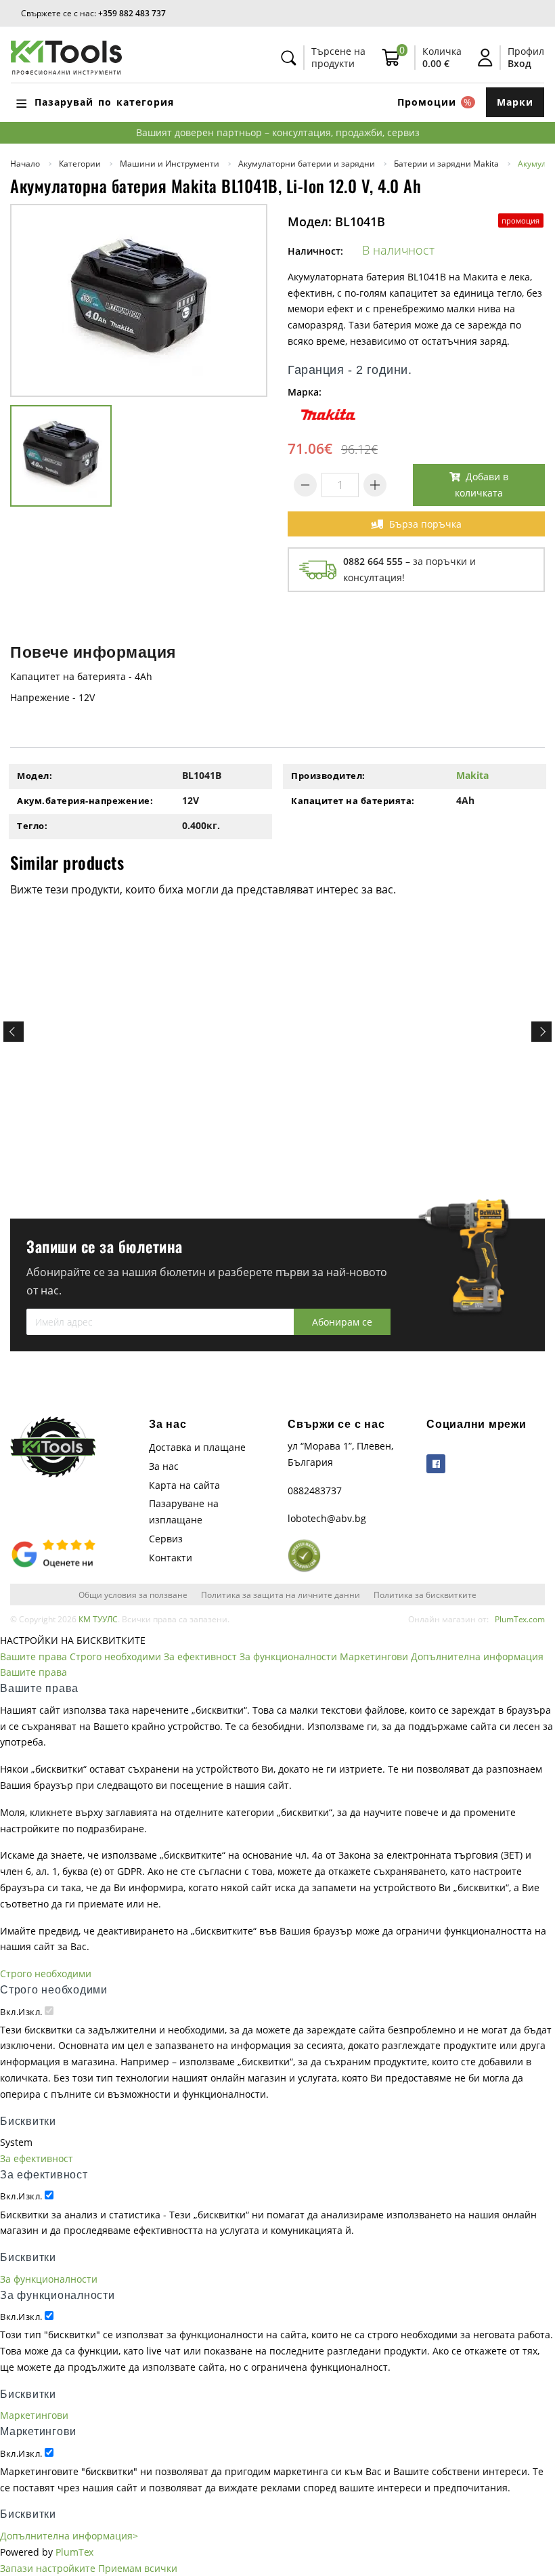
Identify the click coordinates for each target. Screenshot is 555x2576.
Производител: (328, 776)
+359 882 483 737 (132, 13)
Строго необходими (115, 1656)
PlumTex (74, 2552)
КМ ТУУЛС (98, 1619)
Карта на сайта (184, 1485)
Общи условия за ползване (133, 1595)
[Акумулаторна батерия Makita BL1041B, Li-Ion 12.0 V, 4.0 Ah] (139, 300)
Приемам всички (138, 2568)
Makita (472, 775)
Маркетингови (374, 1656)
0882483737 (315, 1491)
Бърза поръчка (425, 524)
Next (541, 1032)
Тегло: (32, 826)
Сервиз (166, 1539)
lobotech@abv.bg (327, 1518)
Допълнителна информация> (69, 2536)
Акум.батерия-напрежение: (85, 801)
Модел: (35, 776)
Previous (14, 1032)
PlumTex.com (520, 1619)
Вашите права (34, 1656)
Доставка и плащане (197, 1447)
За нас (164, 1466)
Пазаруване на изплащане (184, 1512)
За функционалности (288, 1656)
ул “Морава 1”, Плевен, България (340, 1454)
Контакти (171, 1558)
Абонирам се (342, 1322)
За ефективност (200, 1656)
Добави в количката (482, 485)
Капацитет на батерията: (353, 801)
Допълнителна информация (477, 1656)
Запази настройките (48, 2568)
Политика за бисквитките (425, 1595)
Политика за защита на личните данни (281, 1595)
